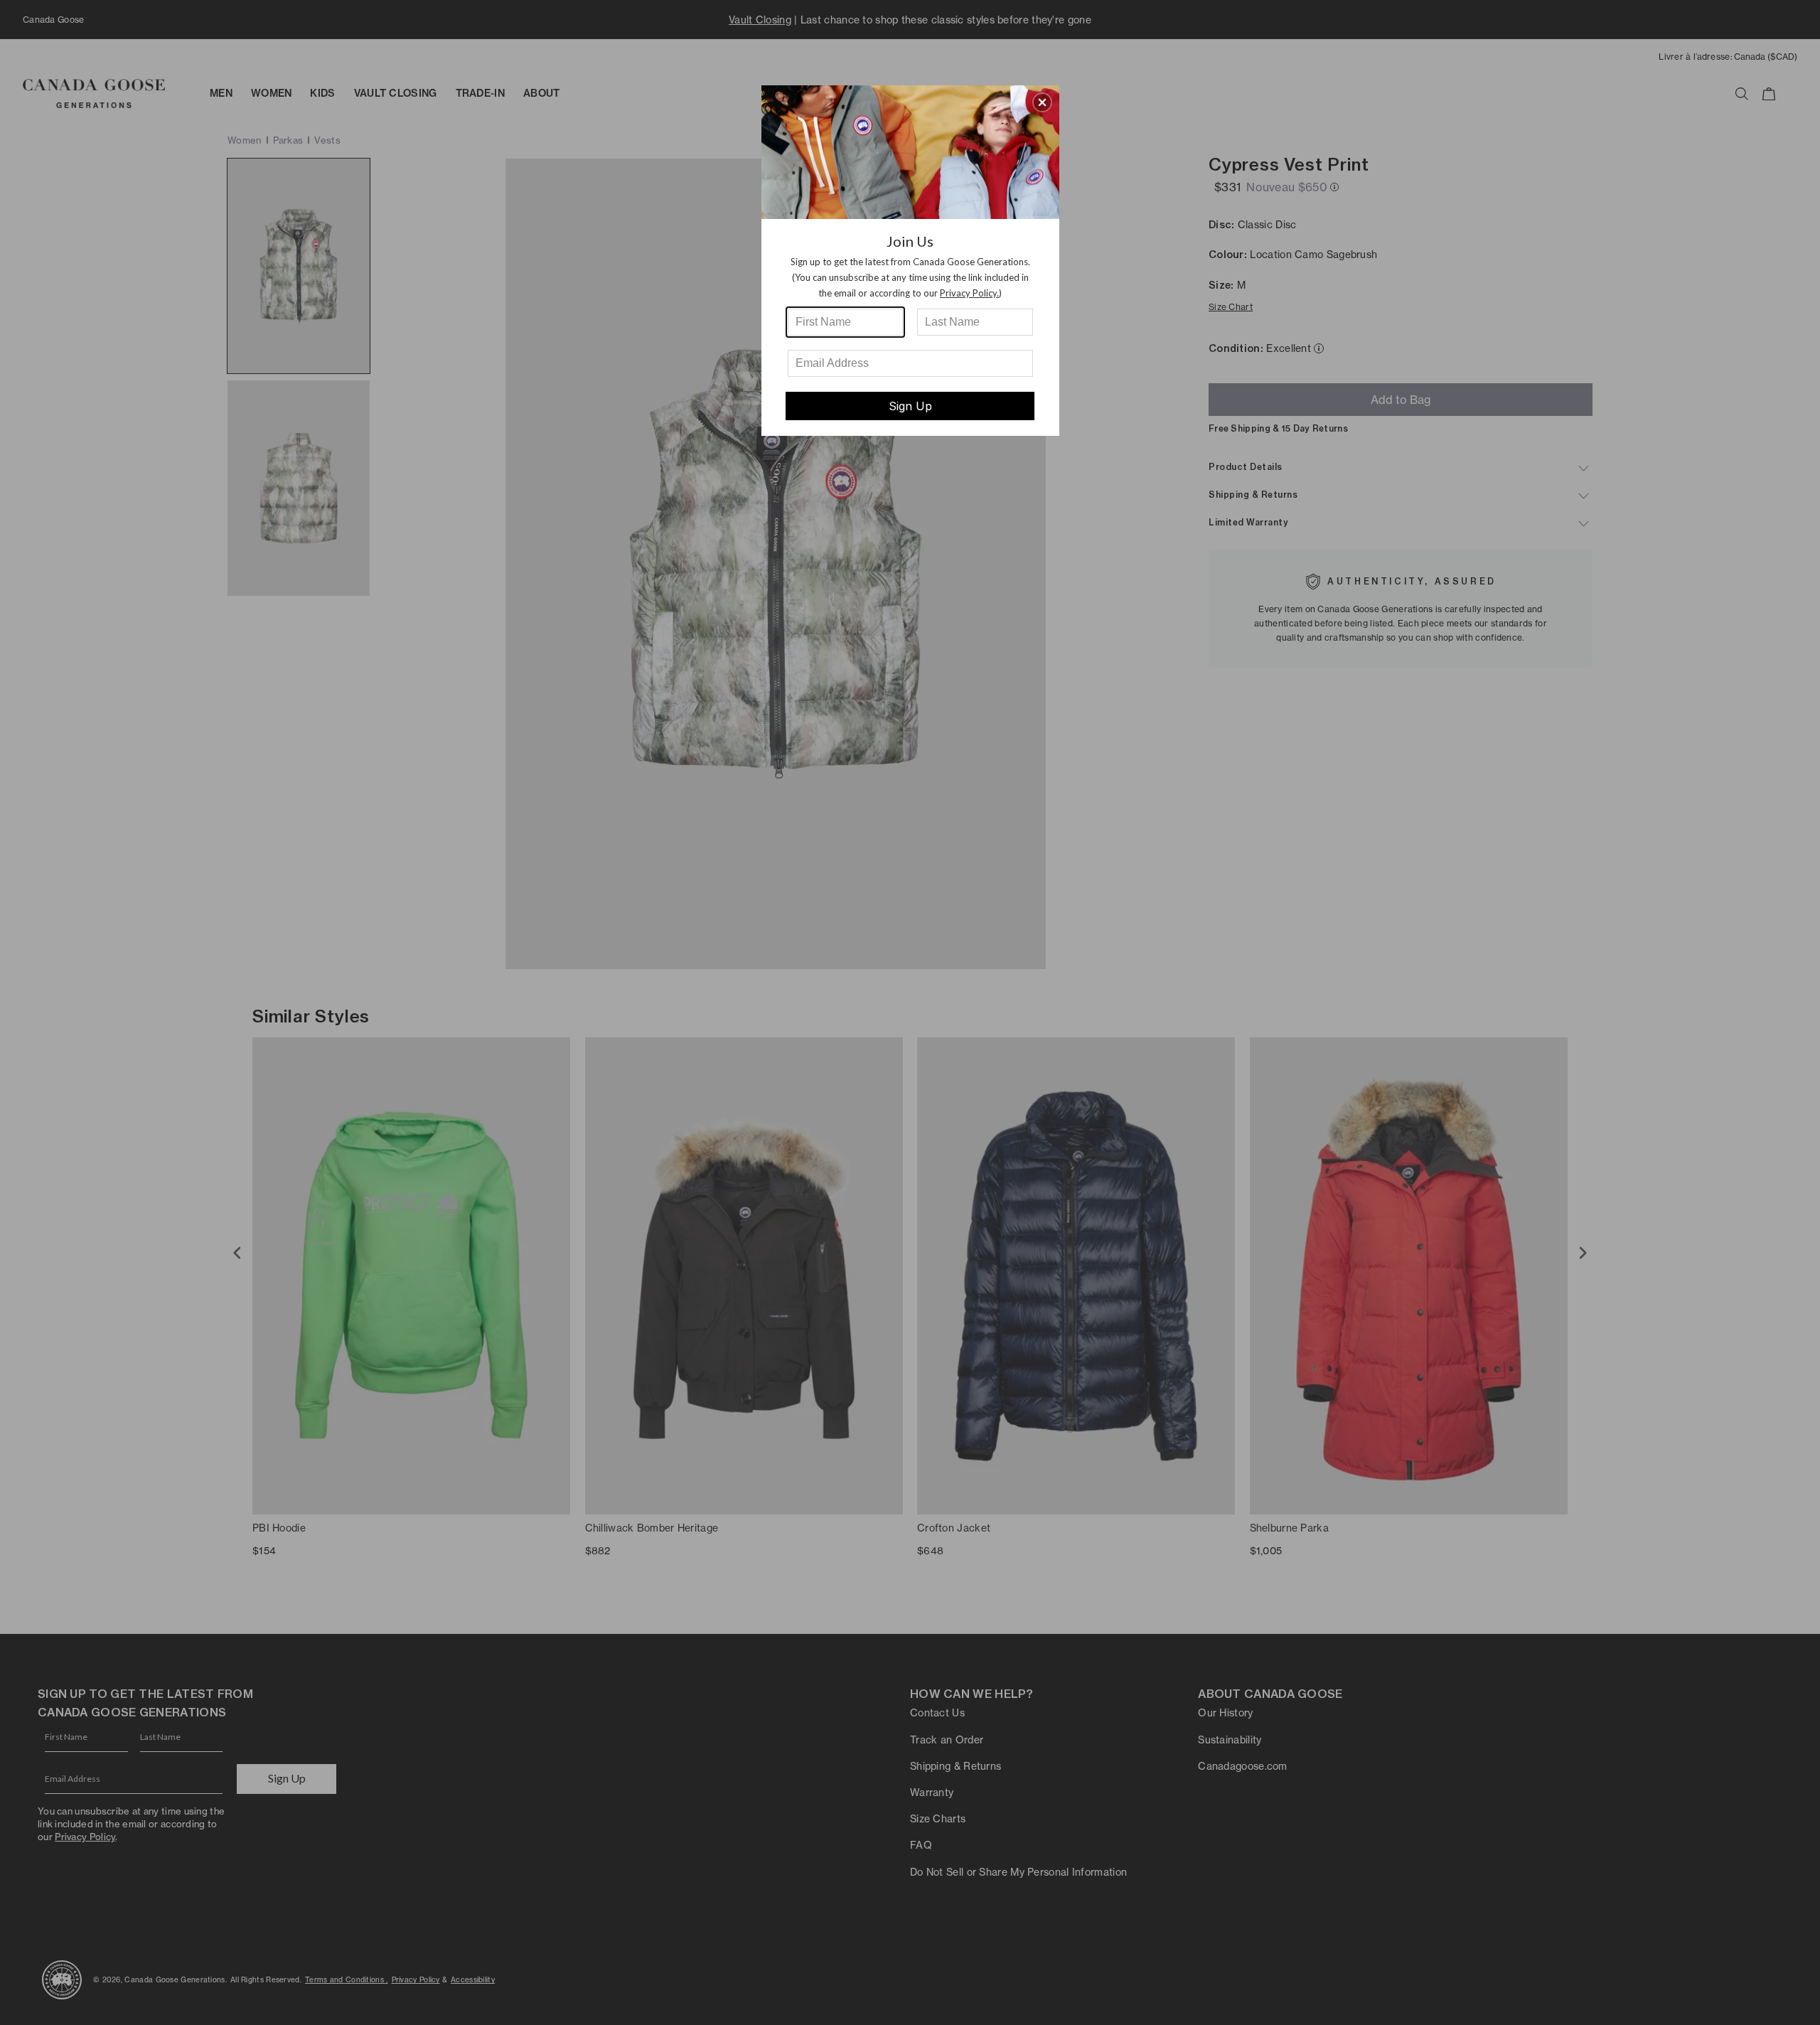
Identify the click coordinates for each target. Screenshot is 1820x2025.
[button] (1042, 102)
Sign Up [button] (910, 406)
